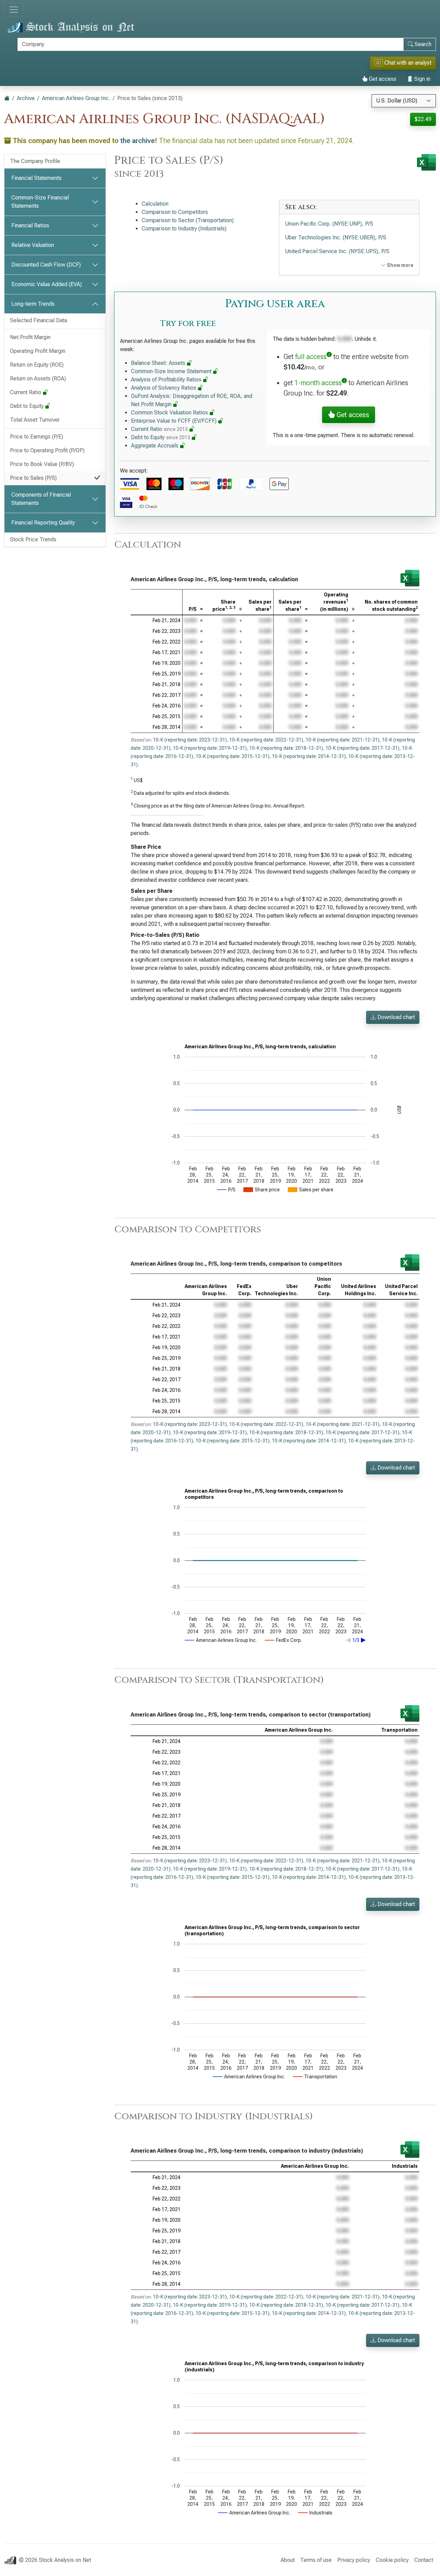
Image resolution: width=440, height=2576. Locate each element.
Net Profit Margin (30, 337)
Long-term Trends (33, 304)
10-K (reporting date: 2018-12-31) (286, 748)
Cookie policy (392, 2560)
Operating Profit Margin (38, 351)
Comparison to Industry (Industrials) (184, 229)
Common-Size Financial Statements (40, 202)
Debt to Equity (27, 406)
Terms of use (316, 2560)
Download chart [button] (395, 1017)
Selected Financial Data (38, 320)
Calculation (155, 204)
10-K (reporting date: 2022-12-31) (266, 740)
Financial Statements (36, 178)
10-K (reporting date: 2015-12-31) (233, 756)
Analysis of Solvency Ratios (164, 388)
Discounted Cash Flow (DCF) (46, 265)
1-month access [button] (318, 383)
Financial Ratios (30, 225)
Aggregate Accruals (155, 446)
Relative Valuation (33, 245)
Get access (382, 79)
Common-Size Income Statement (172, 371)
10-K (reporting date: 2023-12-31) (190, 740)
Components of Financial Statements (41, 499)
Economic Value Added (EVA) (47, 284)
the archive (137, 141)
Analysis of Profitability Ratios (167, 380)
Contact (424, 2560)
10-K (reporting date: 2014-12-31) (309, 756)
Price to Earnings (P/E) (37, 437)
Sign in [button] (422, 79)
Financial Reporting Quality (43, 523)
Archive (26, 98)
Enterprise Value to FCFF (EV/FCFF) (174, 421)
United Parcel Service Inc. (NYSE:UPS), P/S (337, 251)
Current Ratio (26, 392)
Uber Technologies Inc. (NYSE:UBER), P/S (336, 237)
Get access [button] (352, 415)
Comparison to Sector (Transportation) (188, 220)
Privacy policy (354, 2560)
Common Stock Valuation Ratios (170, 413)
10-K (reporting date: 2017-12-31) (362, 748)
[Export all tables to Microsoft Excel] (426, 162)
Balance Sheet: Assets (159, 363)
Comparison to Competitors (175, 212)
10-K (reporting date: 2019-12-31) (210, 748)
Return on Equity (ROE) (37, 365)
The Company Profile (35, 161)
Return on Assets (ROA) (38, 378)
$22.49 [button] (423, 119)
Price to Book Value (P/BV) (42, 464)
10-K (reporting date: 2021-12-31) (343, 740)
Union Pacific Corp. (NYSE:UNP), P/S (329, 224)
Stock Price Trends (33, 539)
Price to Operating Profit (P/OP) (47, 450)
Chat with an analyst (404, 63)
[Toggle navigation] (14, 10)
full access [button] (311, 357)
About (288, 2560)
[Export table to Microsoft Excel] (410, 578)
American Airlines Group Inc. (76, 98)
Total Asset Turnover (35, 420)
